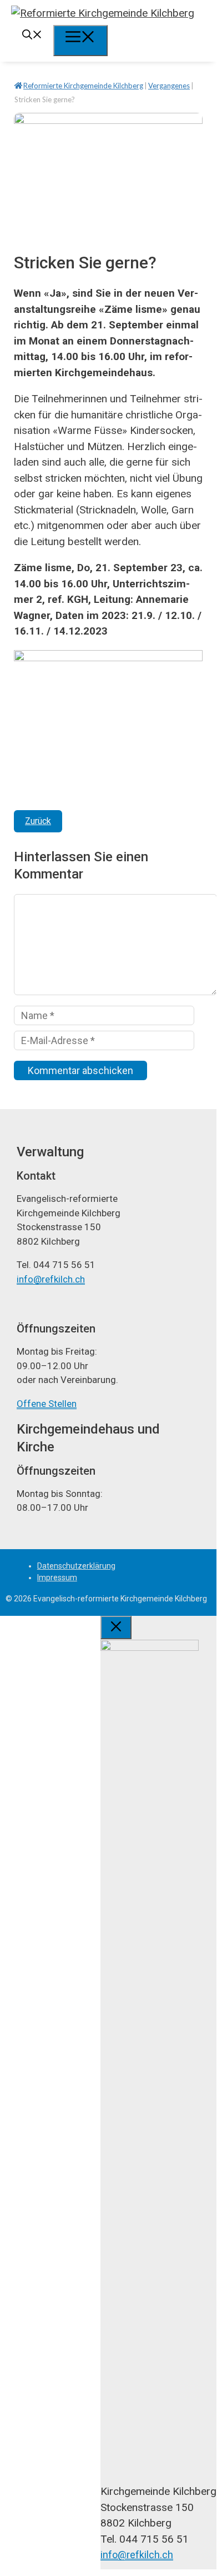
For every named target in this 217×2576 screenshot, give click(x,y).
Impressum (57, 1577)
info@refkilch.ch (51, 1279)
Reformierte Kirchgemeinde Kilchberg (83, 86)
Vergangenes (169, 86)
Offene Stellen (47, 1404)
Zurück (38, 821)
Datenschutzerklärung (76, 1566)
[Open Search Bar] (32, 36)
